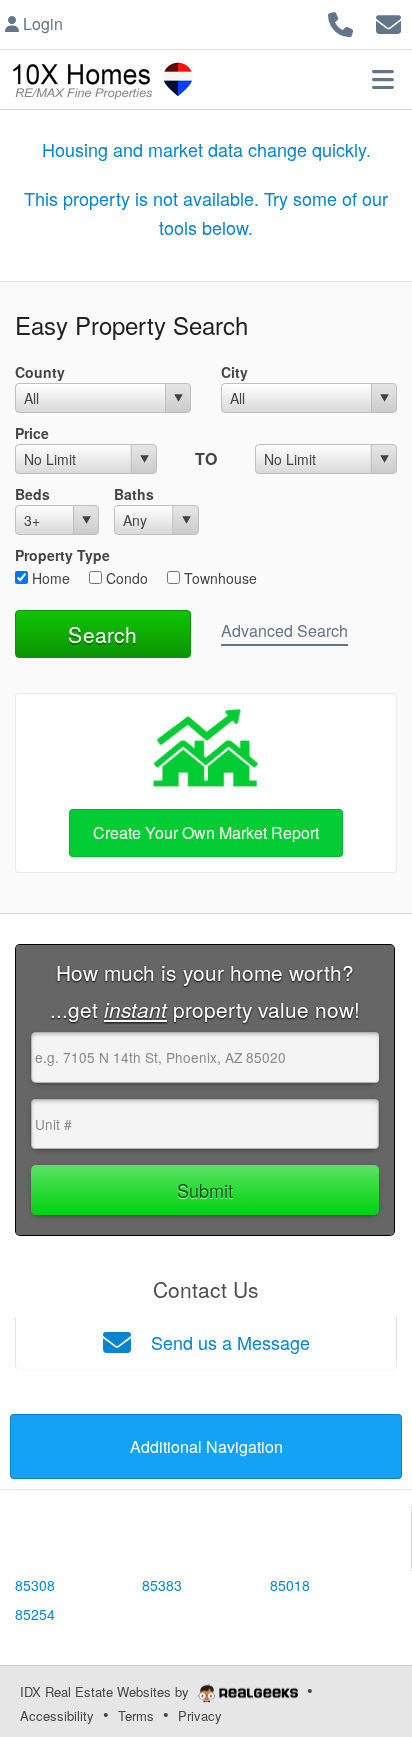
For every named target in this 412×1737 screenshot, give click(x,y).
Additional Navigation (206, 1446)
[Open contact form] (388, 21)
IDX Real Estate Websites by (106, 1691)
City (234, 372)
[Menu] (383, 79)
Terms (136, 1715)
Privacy (200, 1715)
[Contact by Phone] (340, 21)
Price (32, 433)
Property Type (62, 555)
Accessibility (57, 1715)
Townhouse (218, 578)
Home (49, 578)
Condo (125, 578)
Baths (134, 494)
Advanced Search (284, 630)
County (40, 372)
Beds (32, 494)
